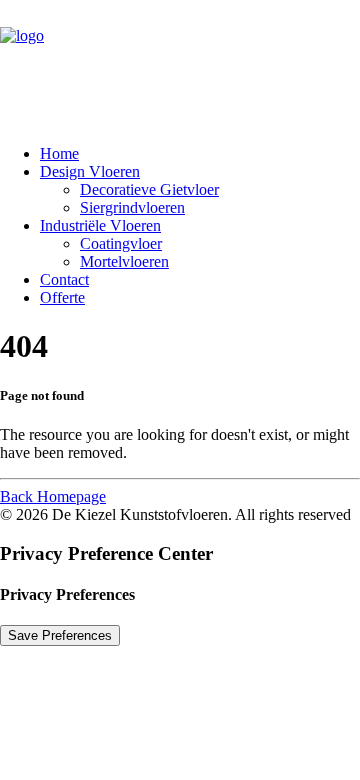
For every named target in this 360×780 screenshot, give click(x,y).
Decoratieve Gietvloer (149, 189)
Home (59, 153)
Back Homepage (53, 496)
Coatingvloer (121, 243)
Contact (64, 279)
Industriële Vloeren (100, 225)
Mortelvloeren (124, 261)
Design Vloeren (90, 171)
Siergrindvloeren (132, 207)
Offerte (62, 297)
